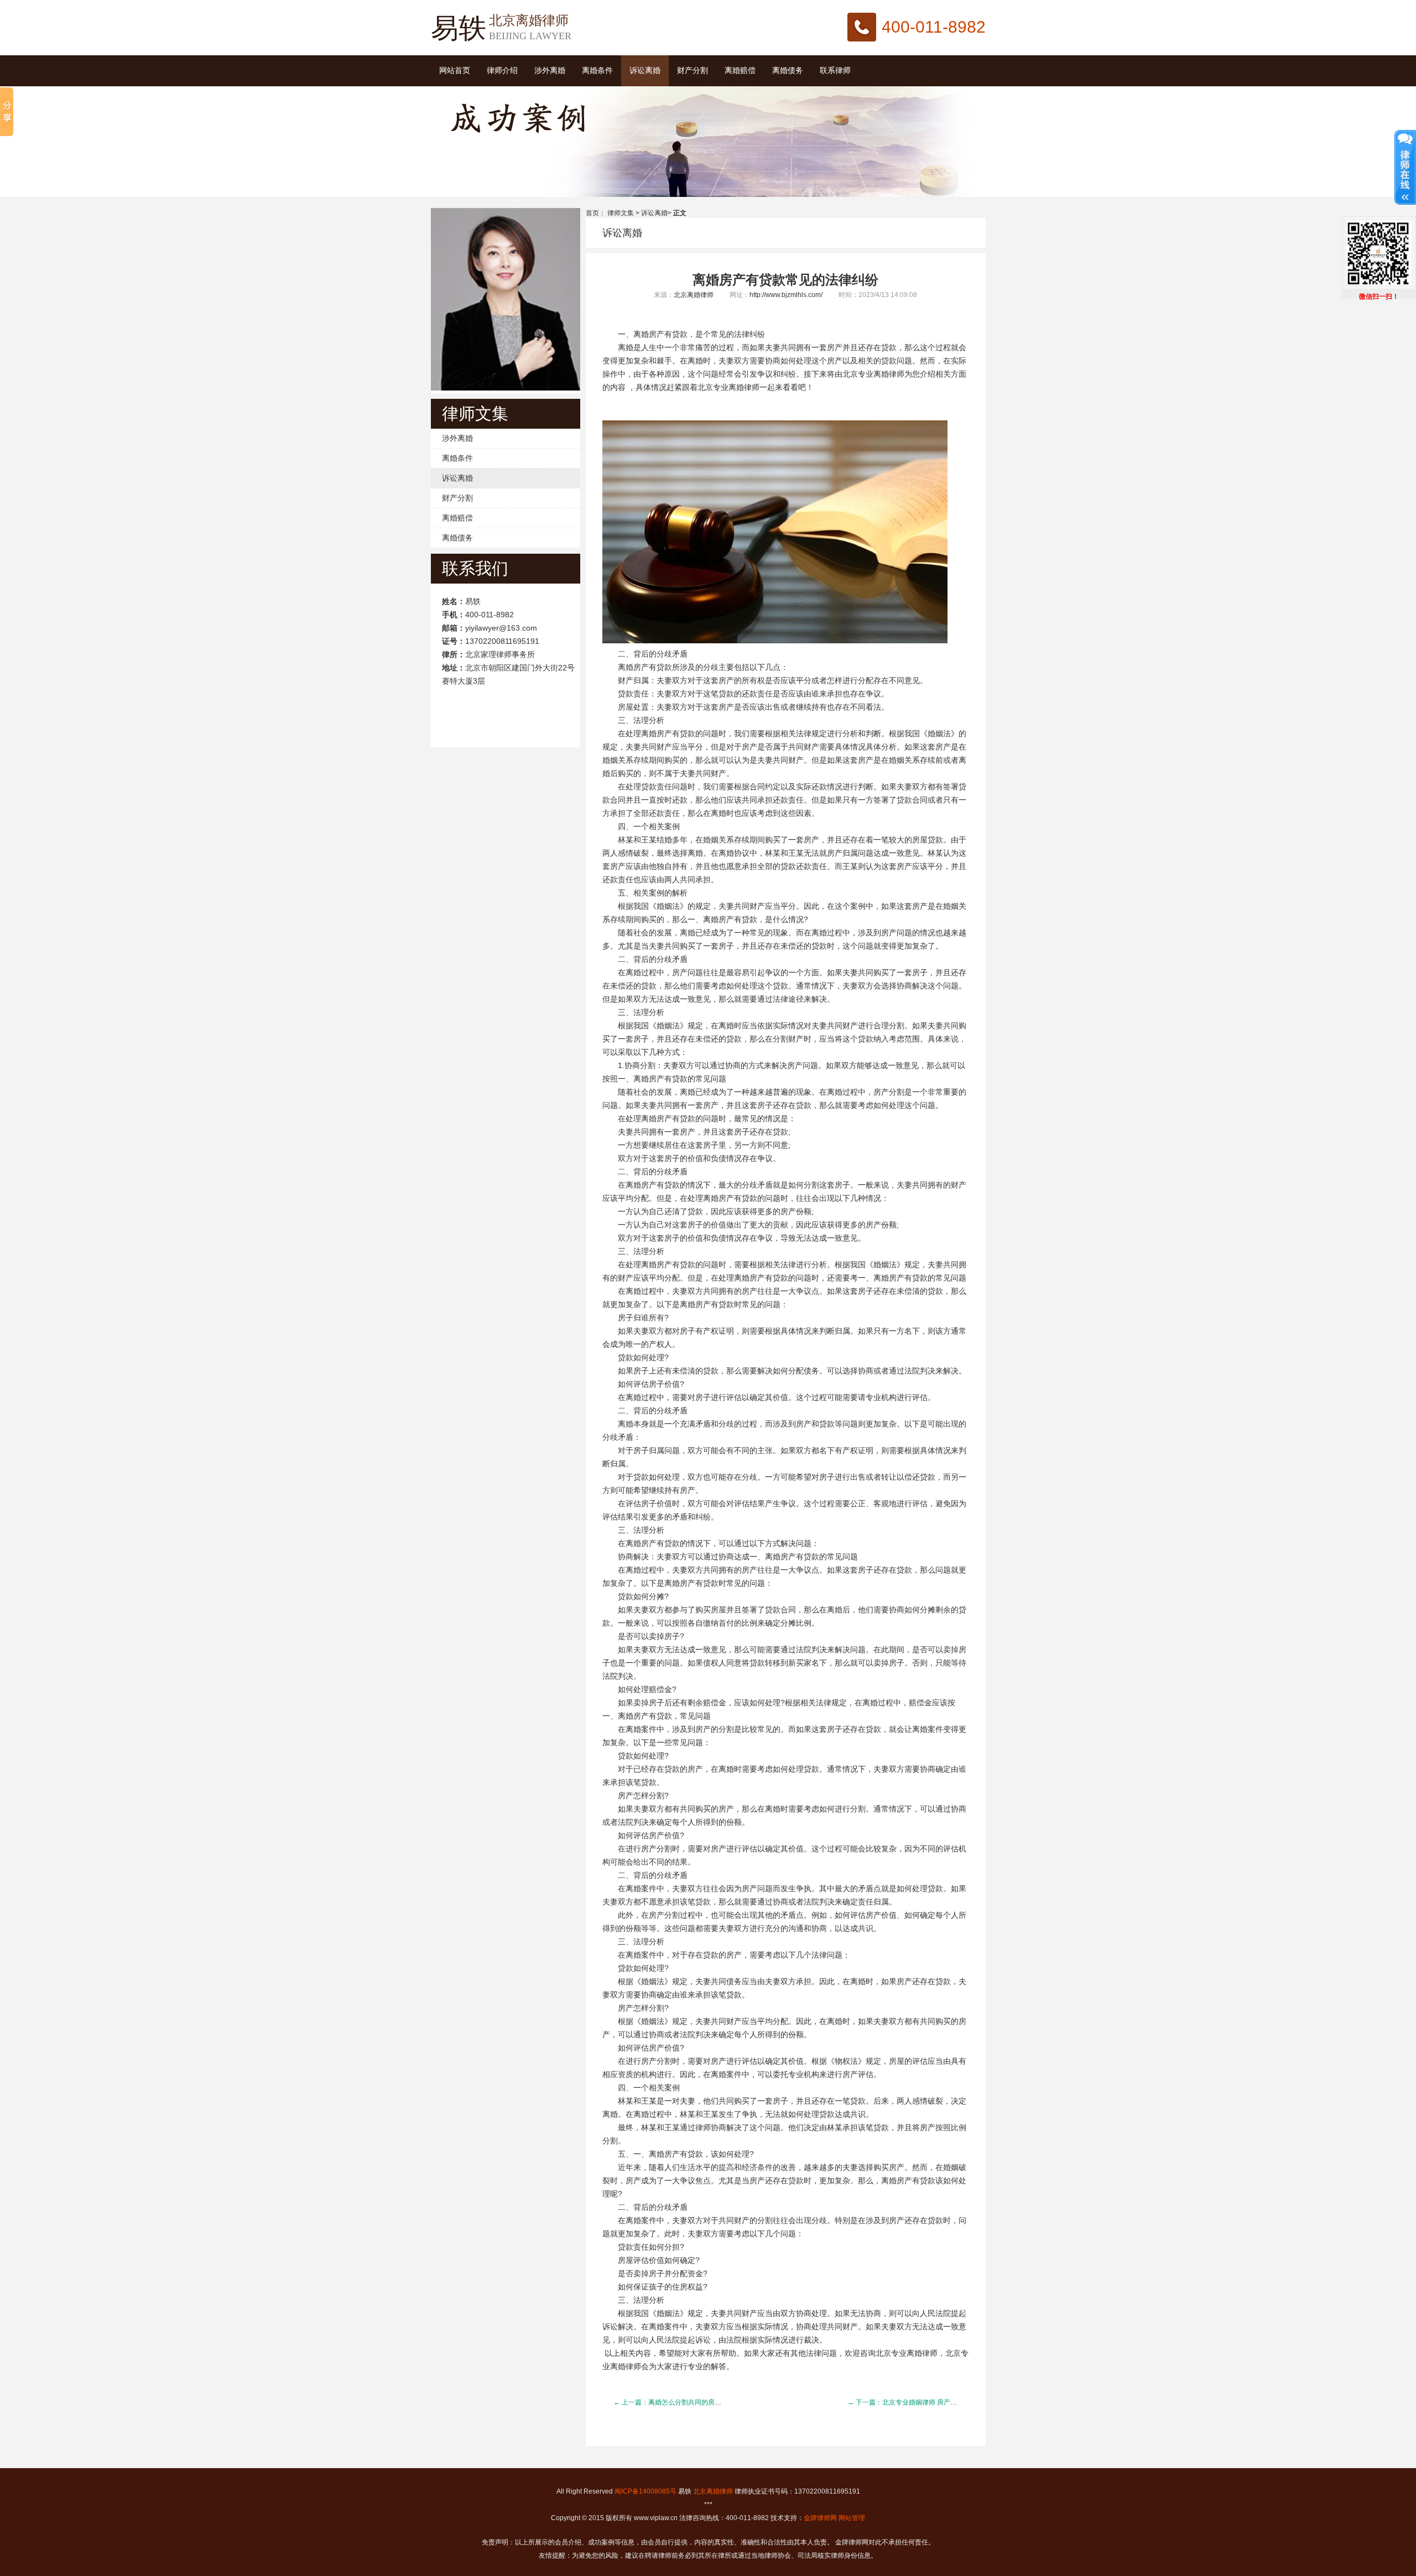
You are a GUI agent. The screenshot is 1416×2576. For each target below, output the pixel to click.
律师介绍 (502, 71)
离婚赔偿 (740, 71)
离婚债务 (788, 71)
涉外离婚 (550, 71)
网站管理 (852, 2518)
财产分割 (693, 71)
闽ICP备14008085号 (645, 2491)
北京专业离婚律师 (873, 374)
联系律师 (835, 71)
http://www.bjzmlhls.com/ (786, 295)
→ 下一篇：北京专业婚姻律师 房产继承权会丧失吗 (922, 2402)
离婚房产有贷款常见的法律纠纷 (785, 280)
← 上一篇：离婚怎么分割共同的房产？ (671, 2402)
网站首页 (455, 71)
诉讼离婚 (645, 71)
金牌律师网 (820, 2518)
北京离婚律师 (694, 295)
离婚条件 (597, 71)
